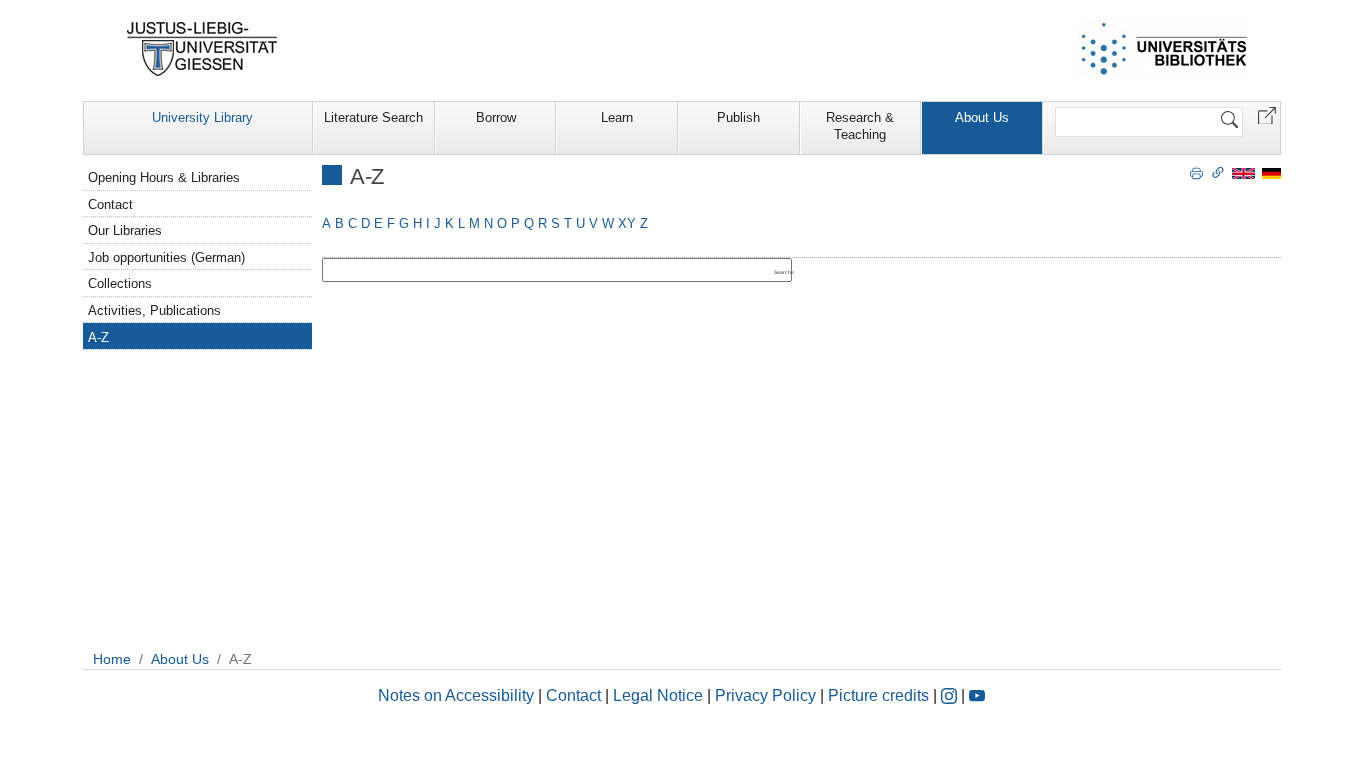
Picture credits (878, 695)
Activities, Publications (154, 310)
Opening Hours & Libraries (164, 177)
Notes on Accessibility (458, 695)
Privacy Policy (765, 695)
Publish (738, 117)
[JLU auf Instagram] (951, 695)
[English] (1243, 172)
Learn (617, 117)
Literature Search (373, 117)
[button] (1267, 114)
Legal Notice (658, 695)
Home (112, 659)
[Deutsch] (1271, 172)
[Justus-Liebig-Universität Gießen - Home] (202, 49)
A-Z (98, 337)
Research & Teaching (860, 126)
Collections (120, 283)
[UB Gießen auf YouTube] (977, 695)
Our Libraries (125, 230)
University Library (202, 117)
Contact (110, 204)
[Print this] (1196, 172)
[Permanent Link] (1218, 172)
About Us (982, 117)
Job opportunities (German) (166, 257)
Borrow (496, 117)
